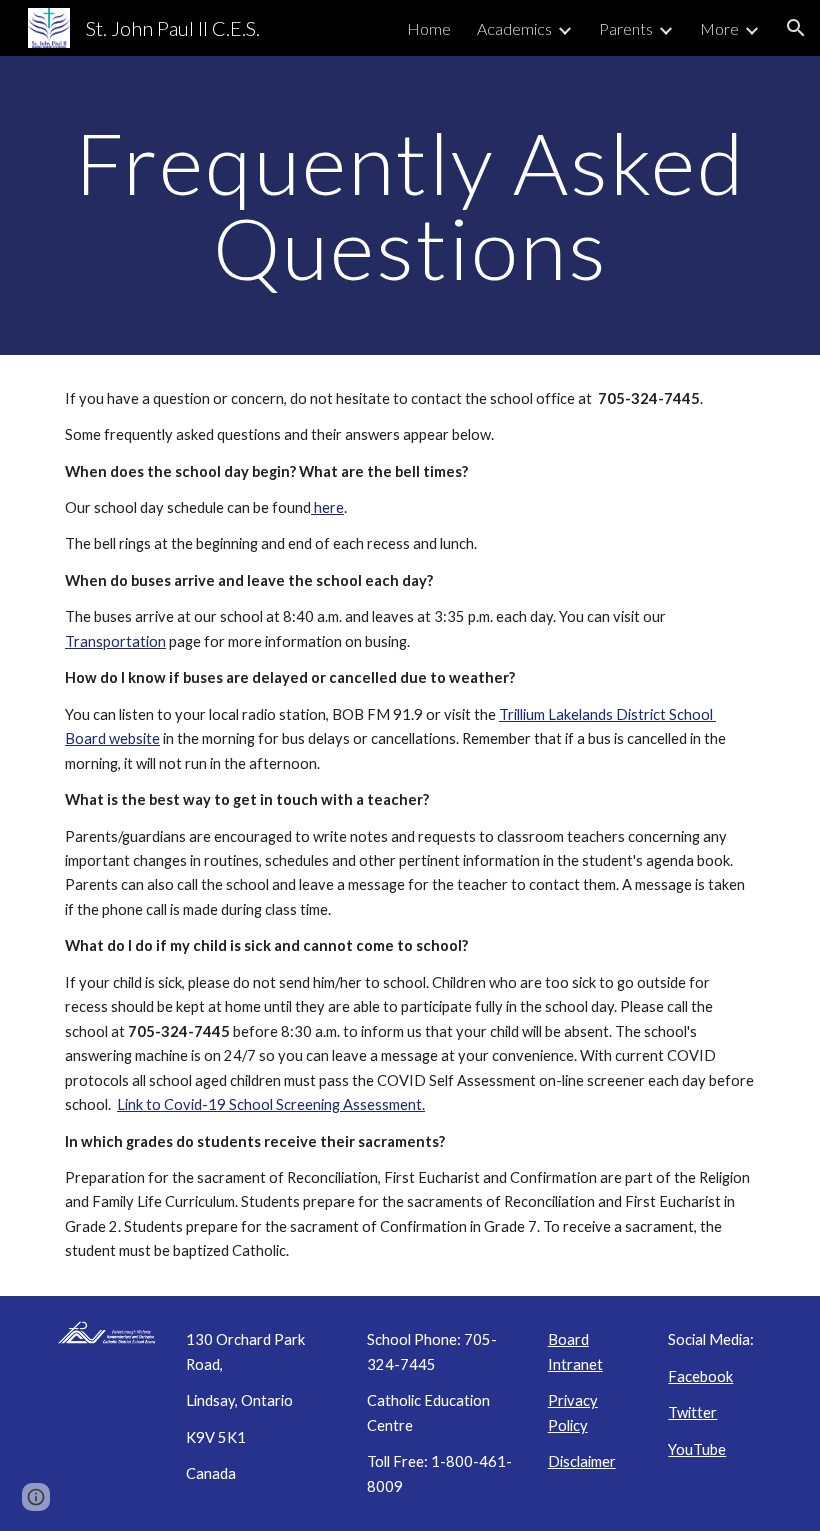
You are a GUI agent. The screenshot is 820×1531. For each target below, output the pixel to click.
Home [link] (429, 28)
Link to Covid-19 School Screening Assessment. (271, 1104)
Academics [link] (514, 28)
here (327, 507)
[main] (410, 205)
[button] (796, 28)
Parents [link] (626, 28)
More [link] (719, 28)
